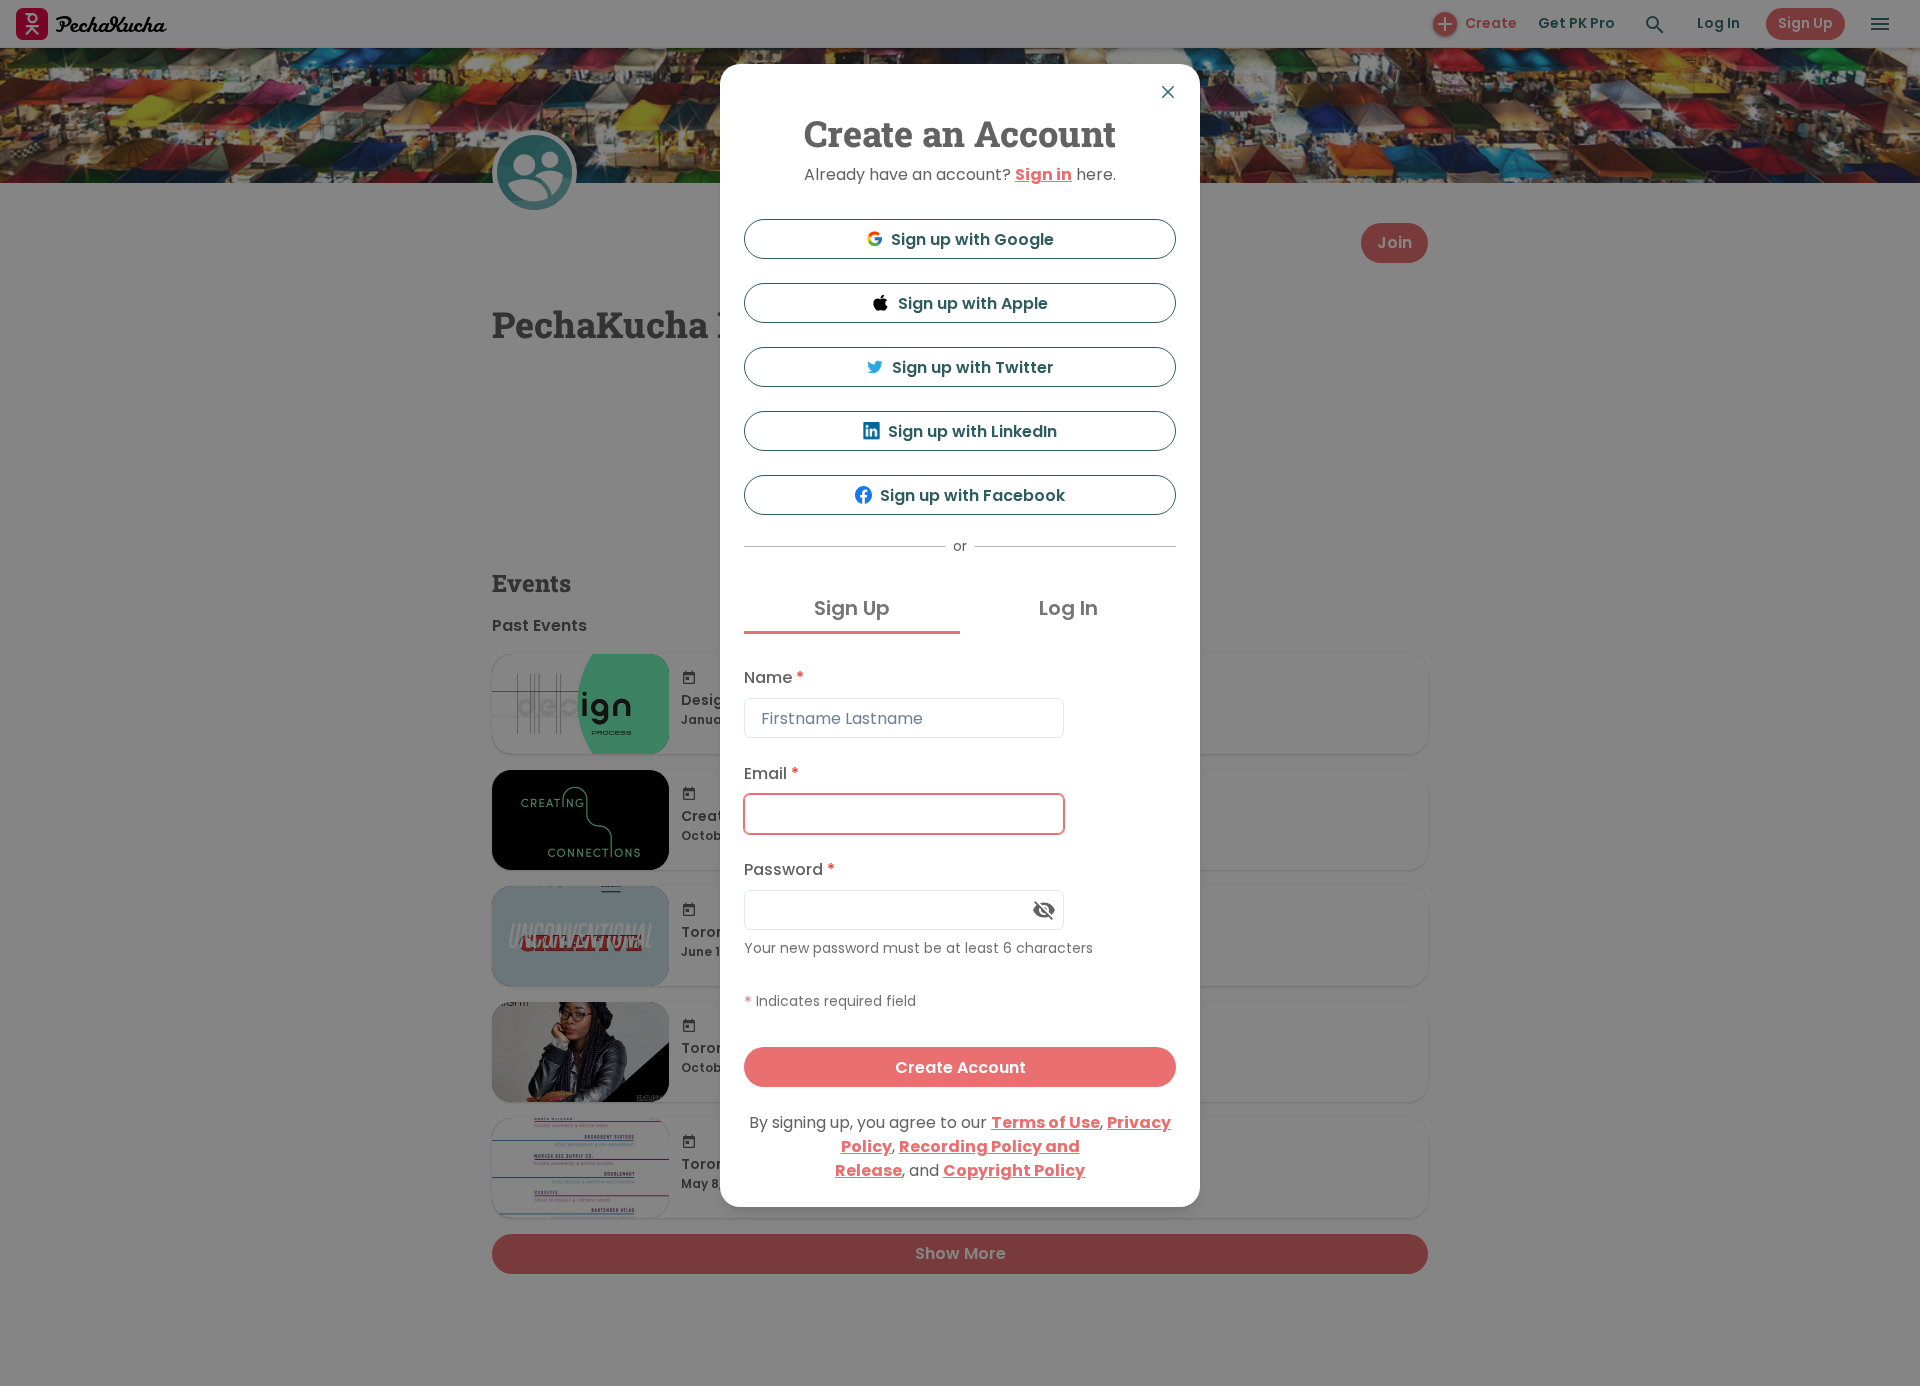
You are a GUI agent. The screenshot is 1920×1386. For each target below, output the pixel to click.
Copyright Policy (1014, 1170)
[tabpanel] (960, 872)
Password (789, 869)
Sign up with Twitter (973, 367)
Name (774, 677)
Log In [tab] (1068, 608)
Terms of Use (1045, 1122)
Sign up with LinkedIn (972, 431)
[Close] (1168, 92)
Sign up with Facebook (972, 495)
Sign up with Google (972, 239)
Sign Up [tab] (852, 608)
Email (771, 773)
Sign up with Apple (973, 303)
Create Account (960, 1067)
